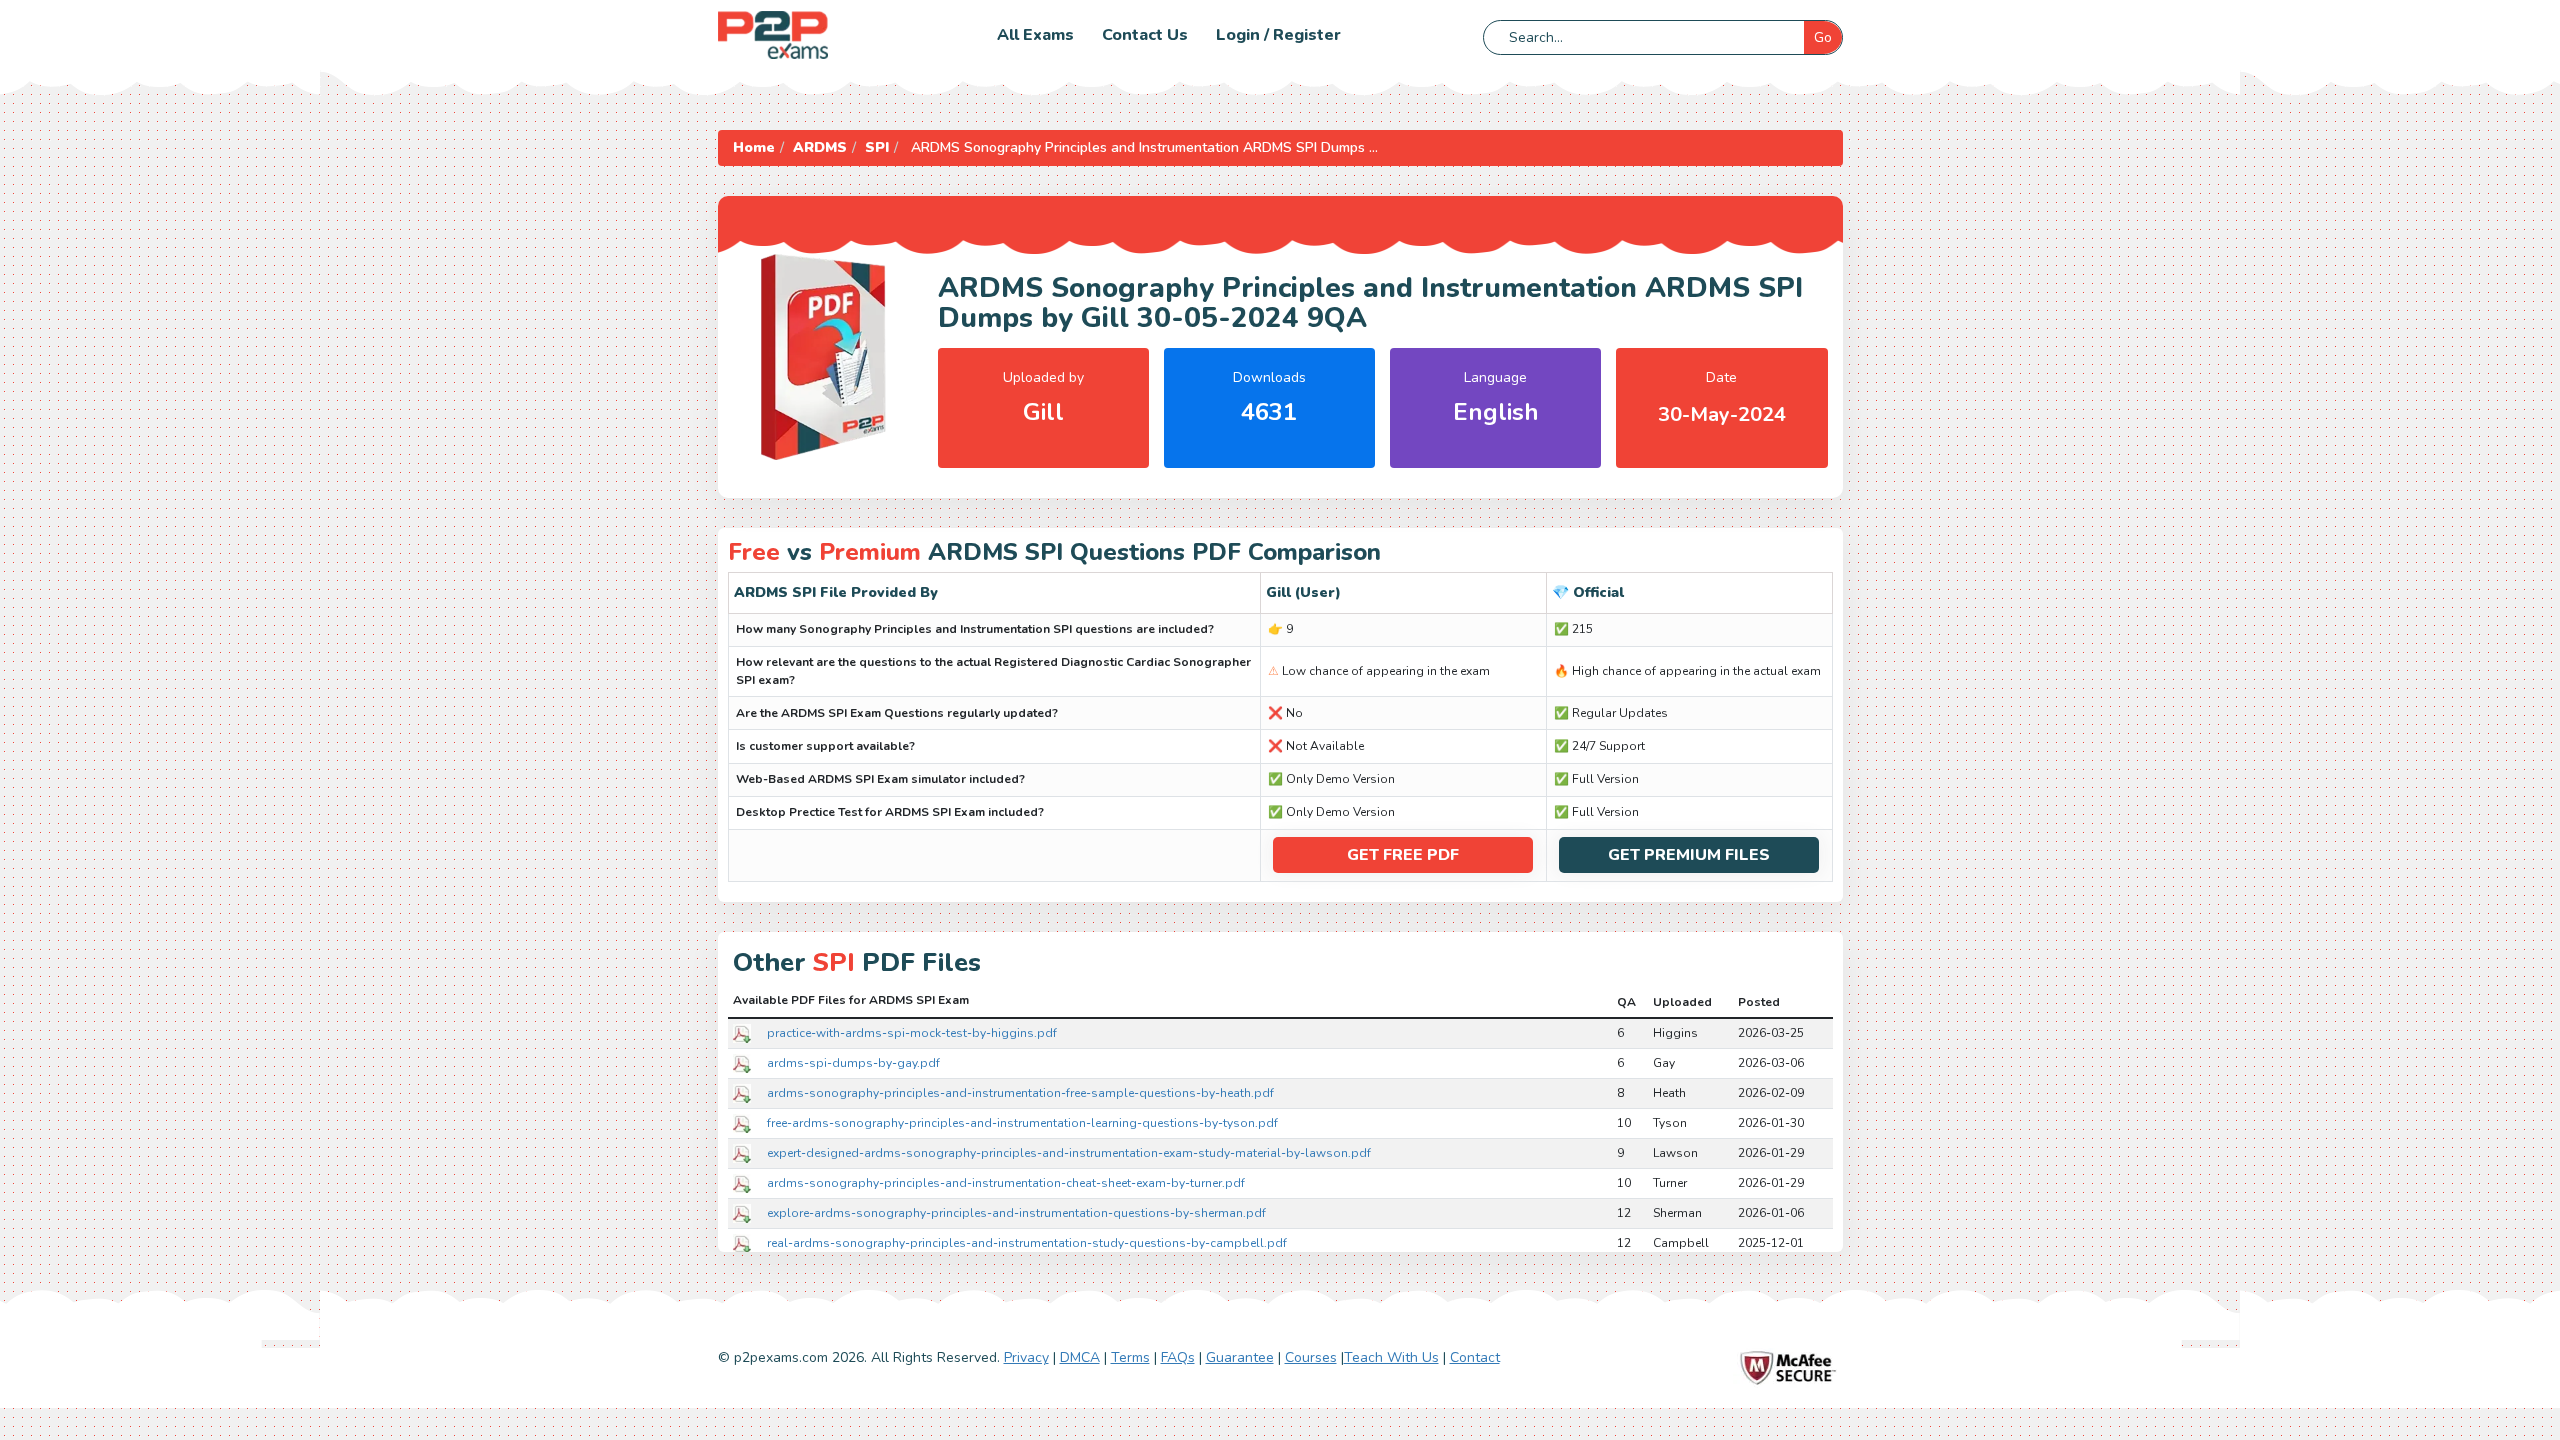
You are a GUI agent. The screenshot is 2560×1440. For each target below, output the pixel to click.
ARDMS (820, 147)
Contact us (1145, 35)
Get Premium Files (1689, 855)
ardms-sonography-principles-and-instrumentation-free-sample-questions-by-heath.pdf (1020, 1093)
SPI (877, 147)
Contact (1475, 1357)
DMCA (1080, 1357)
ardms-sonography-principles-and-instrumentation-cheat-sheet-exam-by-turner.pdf (1006, 1183)
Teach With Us (1391, 1357)
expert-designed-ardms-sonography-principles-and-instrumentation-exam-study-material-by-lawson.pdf (1069, 1153)
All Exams (1035, 35)
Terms (1130, 1357)
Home (754, 147)
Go (1823, 37)
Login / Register (1278, 35)
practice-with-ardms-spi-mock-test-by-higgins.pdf (912, 1033)
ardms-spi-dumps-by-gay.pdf (853, 1063)
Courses (1311, 1357)
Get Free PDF (1403, 855)
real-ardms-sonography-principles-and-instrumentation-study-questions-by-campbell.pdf (1027, 1243)
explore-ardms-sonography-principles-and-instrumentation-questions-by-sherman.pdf (1016, 1213)
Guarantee (1240, 1357)
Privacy (1026, 1357)
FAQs (1178, 1357)
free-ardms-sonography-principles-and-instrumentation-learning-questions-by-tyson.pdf (1022, 1123)
